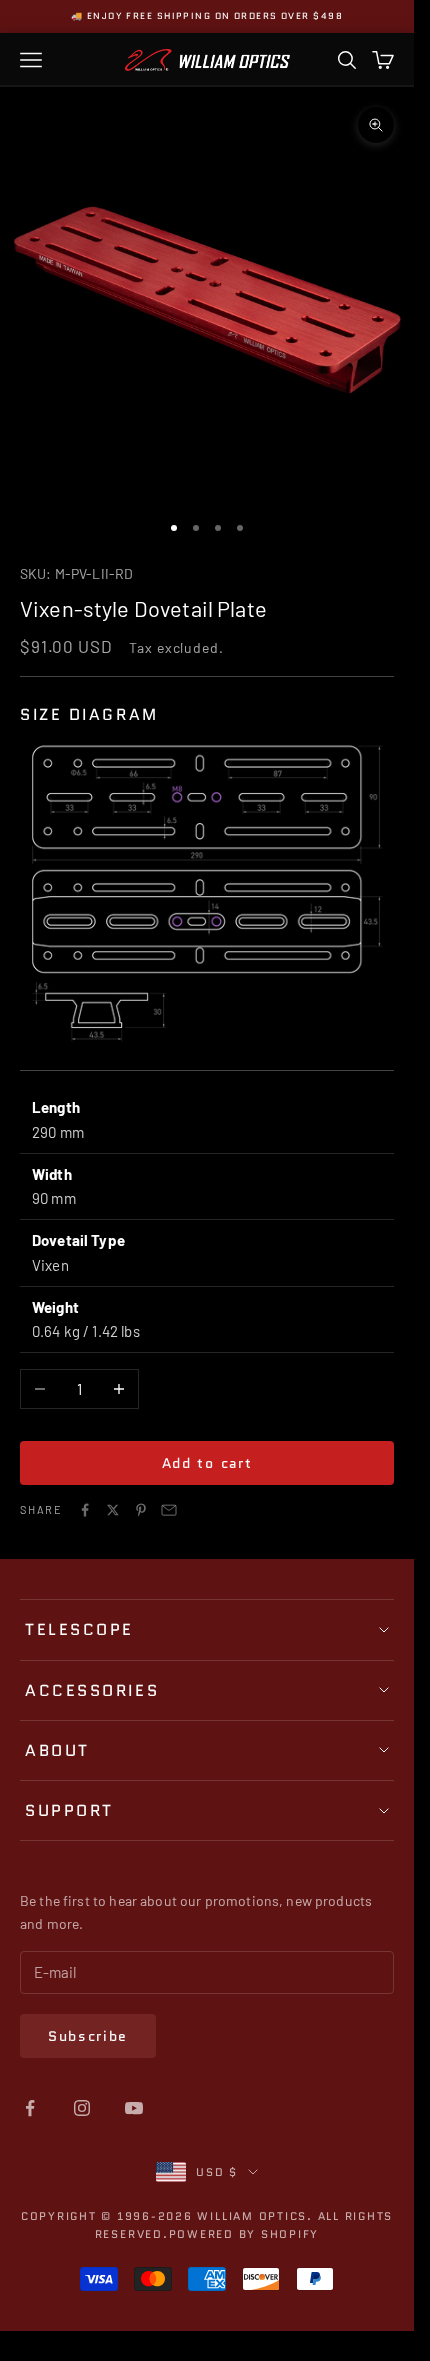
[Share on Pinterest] (141, 1510)
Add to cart (207, 1463)
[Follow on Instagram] (82, 2108)
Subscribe (88, 2036)
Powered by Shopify (244, 2234)
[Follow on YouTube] (134, 2108)
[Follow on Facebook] (30, 2108)
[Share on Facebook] (85, 1510)
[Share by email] (169, 1510)
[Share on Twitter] (113, 1510)
